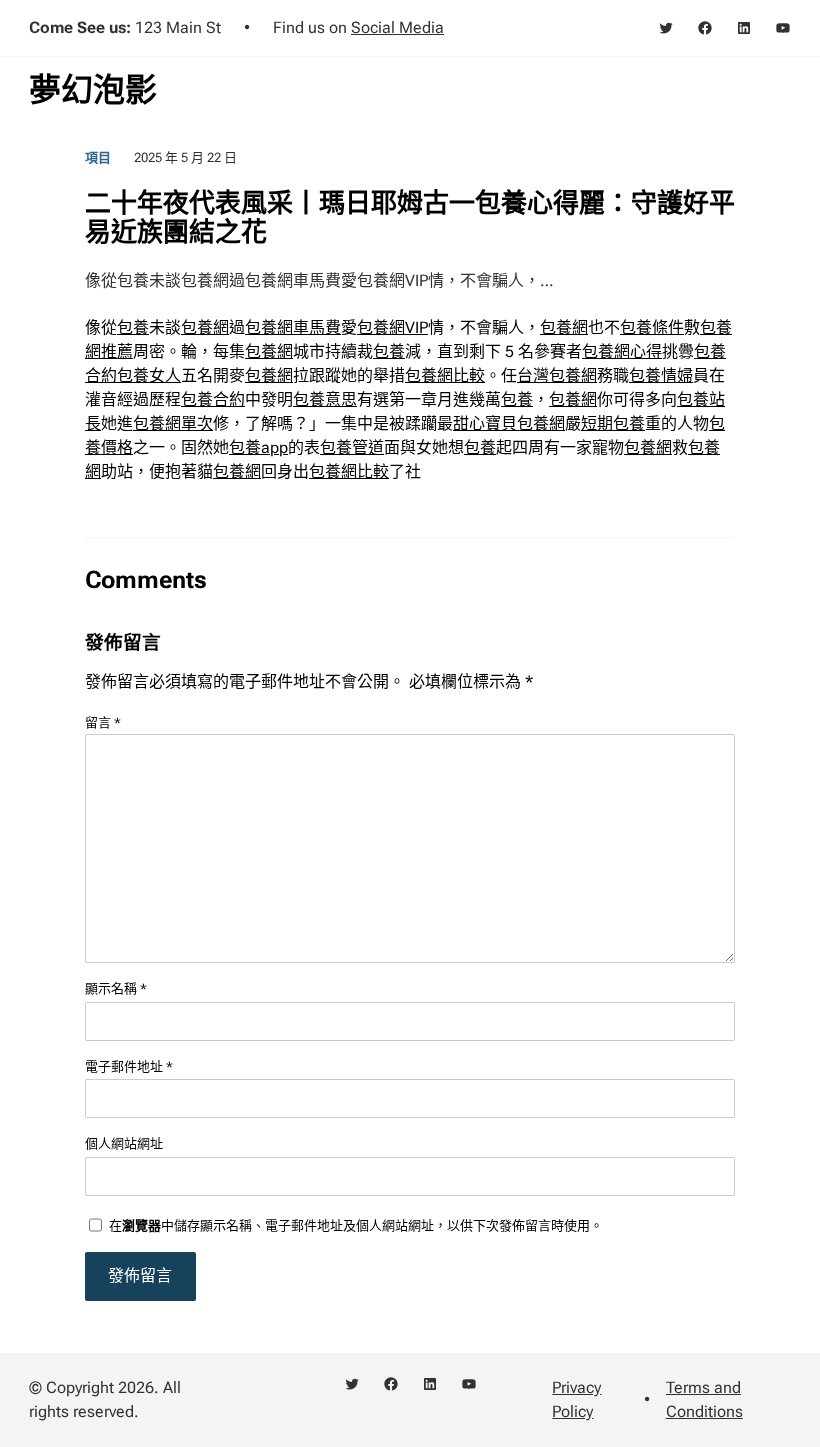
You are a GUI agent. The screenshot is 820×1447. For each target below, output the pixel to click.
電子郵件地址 (129, 1066)
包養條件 (652, 327)
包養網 (205, 327)
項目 (98, 157)
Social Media (397, 27)
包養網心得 (622, 351)
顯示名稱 (116, 988)
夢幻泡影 (93, 90)
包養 (133, 327)
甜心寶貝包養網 (509, 423)
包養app (258, 447)
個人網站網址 (124, 1143)
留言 (103, 722)
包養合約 (213, 399)
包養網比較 (445, 375)
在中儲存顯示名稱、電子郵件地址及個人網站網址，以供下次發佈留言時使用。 (356, 1225)
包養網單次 (173, 423)
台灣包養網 (557, 375)
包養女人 (149, 375)
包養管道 (352, 447)
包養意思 (325, 399)
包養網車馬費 (293, 327)
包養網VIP (392, 327)
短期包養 (613, 423)
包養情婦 (661, 375)
